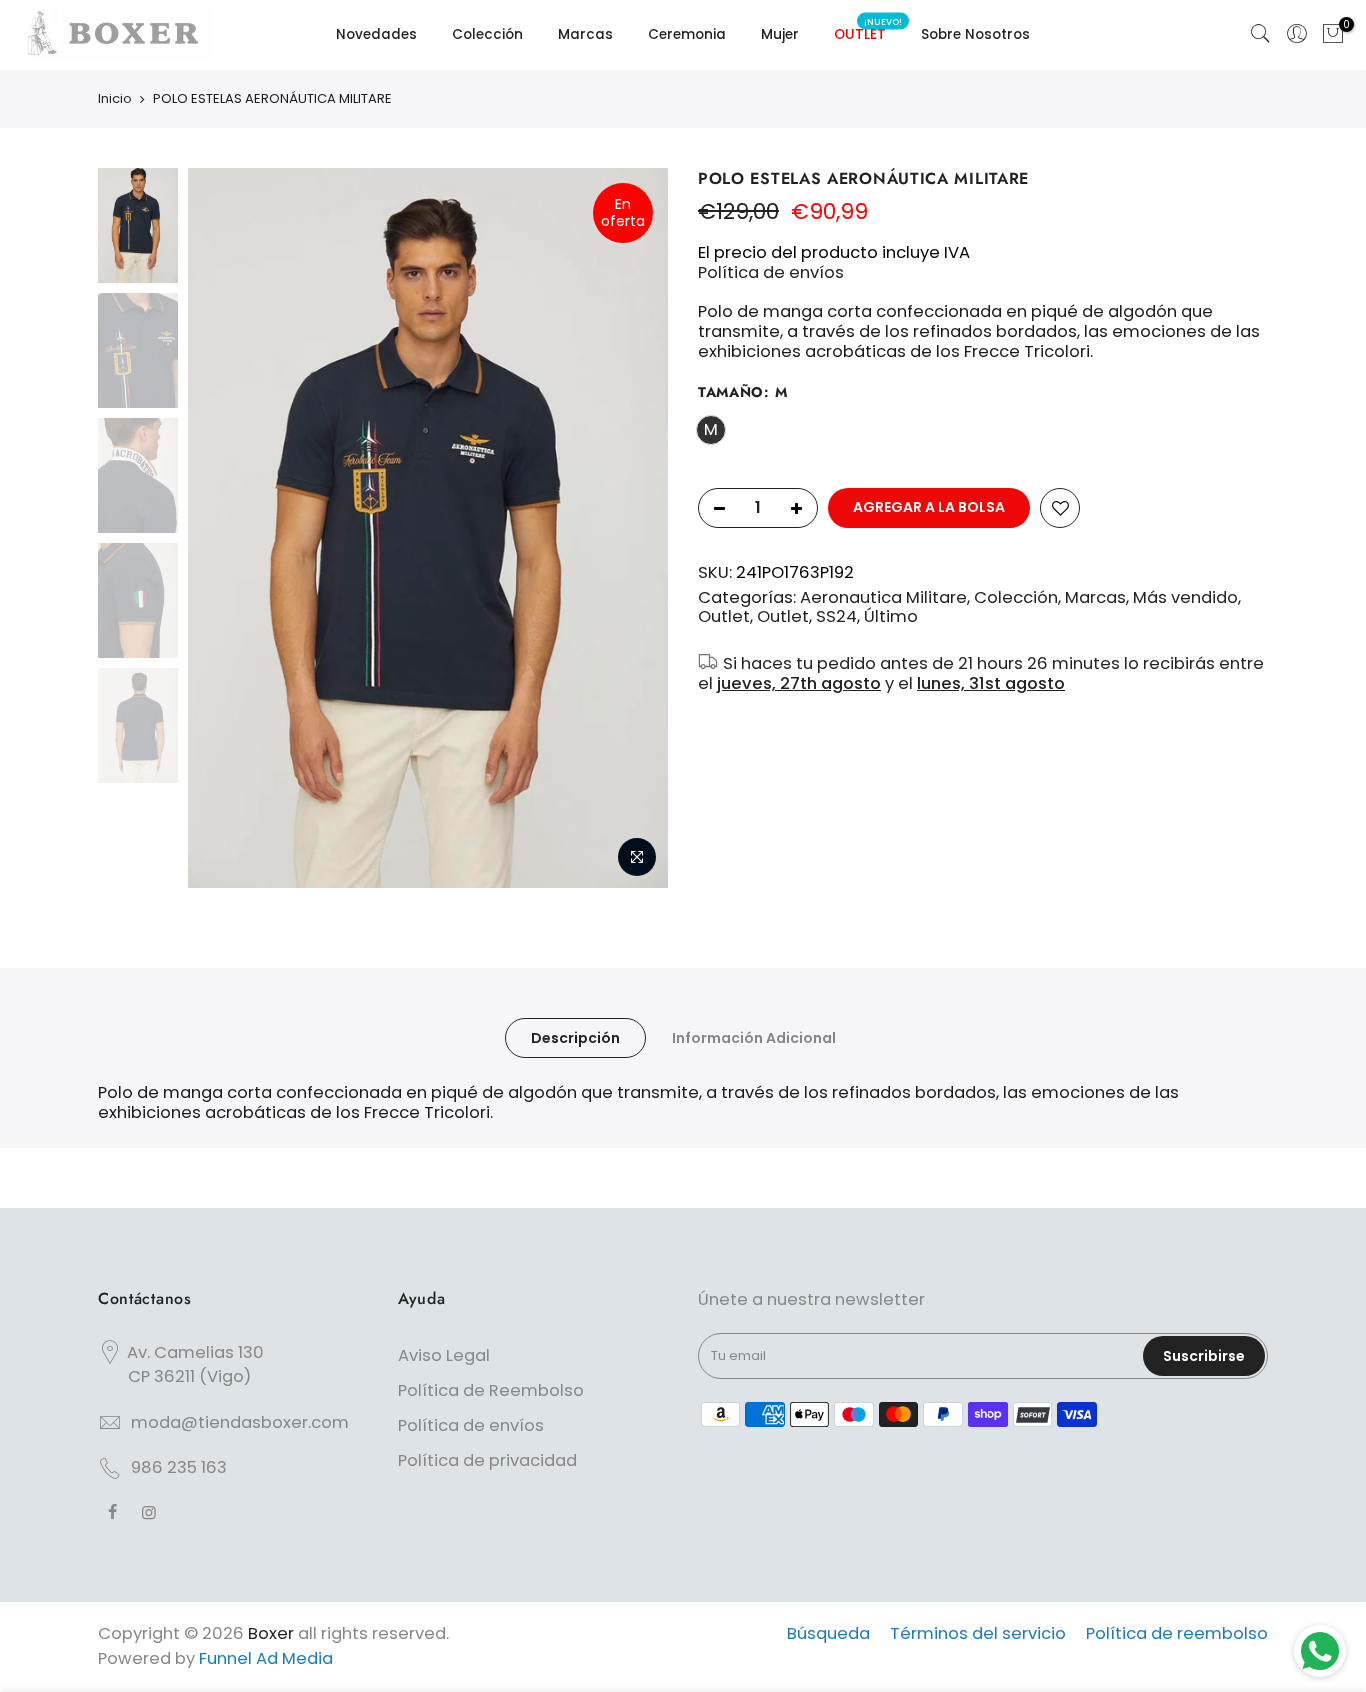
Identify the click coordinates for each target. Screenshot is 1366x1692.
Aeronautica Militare (883, 597)
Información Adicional (754, 1038)
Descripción (575, 1038)
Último (891, 617)
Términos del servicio (978, 1633)
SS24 (836, 617)
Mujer (780, 34)
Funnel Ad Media (266, 1658)
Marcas (585, 34)
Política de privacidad (487, 1460)
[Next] (633, 528)
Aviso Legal (444, 1355)
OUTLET (868, 30)
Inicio (115, 98)
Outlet (724, 617)
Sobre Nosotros (975, 34)
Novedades (376, 34)
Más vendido (1185, 597)
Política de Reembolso (491, 1390)
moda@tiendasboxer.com (240, 1422)
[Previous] (223, 528)
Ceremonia (687, 34)
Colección (487, 34)
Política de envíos (771, 272)
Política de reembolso (1177, 1633)
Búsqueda (828, 1633)
